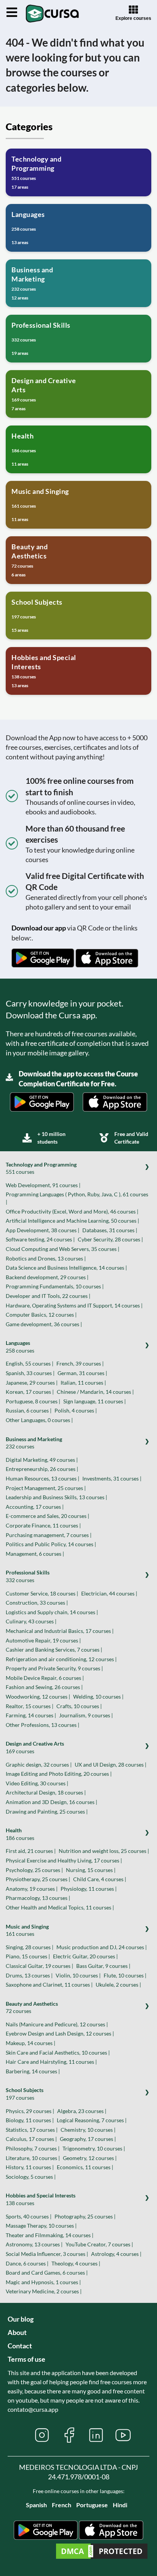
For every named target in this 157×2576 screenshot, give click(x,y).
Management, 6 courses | (35, 1554)
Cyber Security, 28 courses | (110, 1239)
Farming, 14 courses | (31, 1715)
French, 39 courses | (80, 1363)
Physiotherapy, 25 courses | (38, 1879)
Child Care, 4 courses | (100, 1879)
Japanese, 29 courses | (32, 1383)
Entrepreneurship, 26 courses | (42, 1469)
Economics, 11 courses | (85, 2167)
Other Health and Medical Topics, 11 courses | (60, 1907)
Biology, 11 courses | (30, 2120)
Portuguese (92, 2505)
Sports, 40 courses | (29, 2216)
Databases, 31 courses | (110, 1230)
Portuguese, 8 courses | (33, 1401)
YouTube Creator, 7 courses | (99, 2244)
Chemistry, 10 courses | (88, 2130)
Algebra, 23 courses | (82, 2111)
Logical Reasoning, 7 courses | (92, 2120)
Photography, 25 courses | (85, 2216)
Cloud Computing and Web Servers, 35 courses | (62, 1249)
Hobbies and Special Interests (41, 2199)
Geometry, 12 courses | (90, 2158)
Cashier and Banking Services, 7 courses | (54, 1650)
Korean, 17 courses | (30, 1392)
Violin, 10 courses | (78, 1975)
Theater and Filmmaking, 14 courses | (50, 2235)
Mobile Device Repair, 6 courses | (45, 1678)
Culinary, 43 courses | (31, 1621)
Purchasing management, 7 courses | (49, 1535)
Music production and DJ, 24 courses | (102, 1947)
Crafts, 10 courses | (79, 1706)
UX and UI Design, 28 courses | (111, 1765)
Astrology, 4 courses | (116, 2254)
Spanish (36, 2505)
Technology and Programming (41, 1168)
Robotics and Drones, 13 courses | (46, 1258)
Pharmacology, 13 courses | (38, 1898)
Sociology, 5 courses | (31, 2177)
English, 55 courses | (30, 1363)
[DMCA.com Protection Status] (102, 2552)
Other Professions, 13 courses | (42, 1725)
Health (20, 1834)
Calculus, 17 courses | (31, 2139)
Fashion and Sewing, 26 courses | (44, 1687)
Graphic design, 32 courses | (39, 1765)
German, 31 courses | (82, 1373)
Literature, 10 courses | (33, 2158)
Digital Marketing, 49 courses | (42, 1460)
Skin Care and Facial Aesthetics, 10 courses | (58, 2053)
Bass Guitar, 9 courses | (103, 1966)
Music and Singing (27, 1930)
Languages (20, 1347)
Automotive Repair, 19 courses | (43, 1640)
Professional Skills (28, 1576)
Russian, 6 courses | (29, 1410)
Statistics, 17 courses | (32, 2130)
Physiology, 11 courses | (89, 1889)
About (17, 2332)
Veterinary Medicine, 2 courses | (44, 2291)
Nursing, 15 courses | (91, 1870)
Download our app (39, 928)
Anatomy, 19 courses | (32, 1889)
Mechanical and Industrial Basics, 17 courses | (60, 1631)
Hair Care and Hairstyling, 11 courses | (51, 2062)
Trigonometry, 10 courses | (94, 2148)
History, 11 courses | (30, 2167)
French (62, 2505)
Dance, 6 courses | (27, 2263)
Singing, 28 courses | (30, 1947)
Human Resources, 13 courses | (42, 1478)
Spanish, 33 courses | (30, 1373)
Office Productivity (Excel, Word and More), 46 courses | (72, 1211)
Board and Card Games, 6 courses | (47, 2273)
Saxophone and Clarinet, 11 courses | (49, 1985)
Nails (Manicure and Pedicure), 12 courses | (57, 2024)
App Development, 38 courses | (42, 1230)
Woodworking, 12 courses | (38, 1697)
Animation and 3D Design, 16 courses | (51, 1802)
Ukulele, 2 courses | (118, 1985)
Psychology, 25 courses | (34, 1870)
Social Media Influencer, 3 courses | (47, 2254)
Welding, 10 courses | (98, 1697)
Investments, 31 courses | (112, 1478)
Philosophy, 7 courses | (33, 2148)
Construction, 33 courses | (37, 1603)
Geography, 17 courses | (88, 2139)
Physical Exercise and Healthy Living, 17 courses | (64, 1860)
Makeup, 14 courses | (30, 2043)
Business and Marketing (34, 1443)
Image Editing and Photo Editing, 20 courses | (59, 1774)
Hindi (120, 2505)
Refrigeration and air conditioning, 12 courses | (61, 1659)
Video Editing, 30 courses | (37, 1783)
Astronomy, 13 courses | (34, 2244)
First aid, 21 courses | (31, 1851)
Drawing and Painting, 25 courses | (47, 1811)
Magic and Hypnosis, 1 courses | (43, 2282)
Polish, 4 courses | (76, 1410)
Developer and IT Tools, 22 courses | (48, 1296)
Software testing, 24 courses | (40, 1239)
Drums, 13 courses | (29, 1975)
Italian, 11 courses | (83, 1383)
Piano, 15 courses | (28, 1956)
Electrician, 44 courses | (109, 1593)
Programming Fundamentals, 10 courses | (55, 1286)
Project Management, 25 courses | (46, 1488)
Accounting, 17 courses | (35, 1507)
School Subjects (25, 2094)
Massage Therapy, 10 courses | (41, 2226)
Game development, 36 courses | (44, 1324)
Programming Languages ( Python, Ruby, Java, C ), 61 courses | (77, 1198)
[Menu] (12, 13)
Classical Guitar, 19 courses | (39, 1966)
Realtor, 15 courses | (30, 1706)
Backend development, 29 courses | (47, 1277)
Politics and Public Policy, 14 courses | (51, 1544)
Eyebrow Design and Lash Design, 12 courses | (60, 2033)
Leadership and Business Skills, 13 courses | (56, 1497)
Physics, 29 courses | (30, 2111)
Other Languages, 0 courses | (39, 1420)
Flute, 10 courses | (125, 1975)
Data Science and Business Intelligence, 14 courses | (66, 1268)
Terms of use (26, 2359)
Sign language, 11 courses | (95, 1401)
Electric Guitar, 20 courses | (85, 1956)
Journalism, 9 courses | (86, 1715)
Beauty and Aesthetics (32, 2007)
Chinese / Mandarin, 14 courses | (95, 1392)
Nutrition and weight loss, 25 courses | (104, 1851)
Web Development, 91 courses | (43, 1185)
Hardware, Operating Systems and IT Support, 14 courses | (74, 1305)
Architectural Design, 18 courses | (46, 1792)
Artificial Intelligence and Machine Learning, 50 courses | (72, 1221)
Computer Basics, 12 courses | (41, 1315)
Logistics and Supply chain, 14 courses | (52, 1612)
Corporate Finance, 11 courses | (43, 1525)
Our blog (21, 2319)
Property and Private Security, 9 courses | (54, 1668)
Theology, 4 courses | (76, 2263)
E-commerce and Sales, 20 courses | (47, 1516)
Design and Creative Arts (35, 1747)
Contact (20, 2346)
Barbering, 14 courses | (33, 2071)
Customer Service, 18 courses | (42, 1593)
